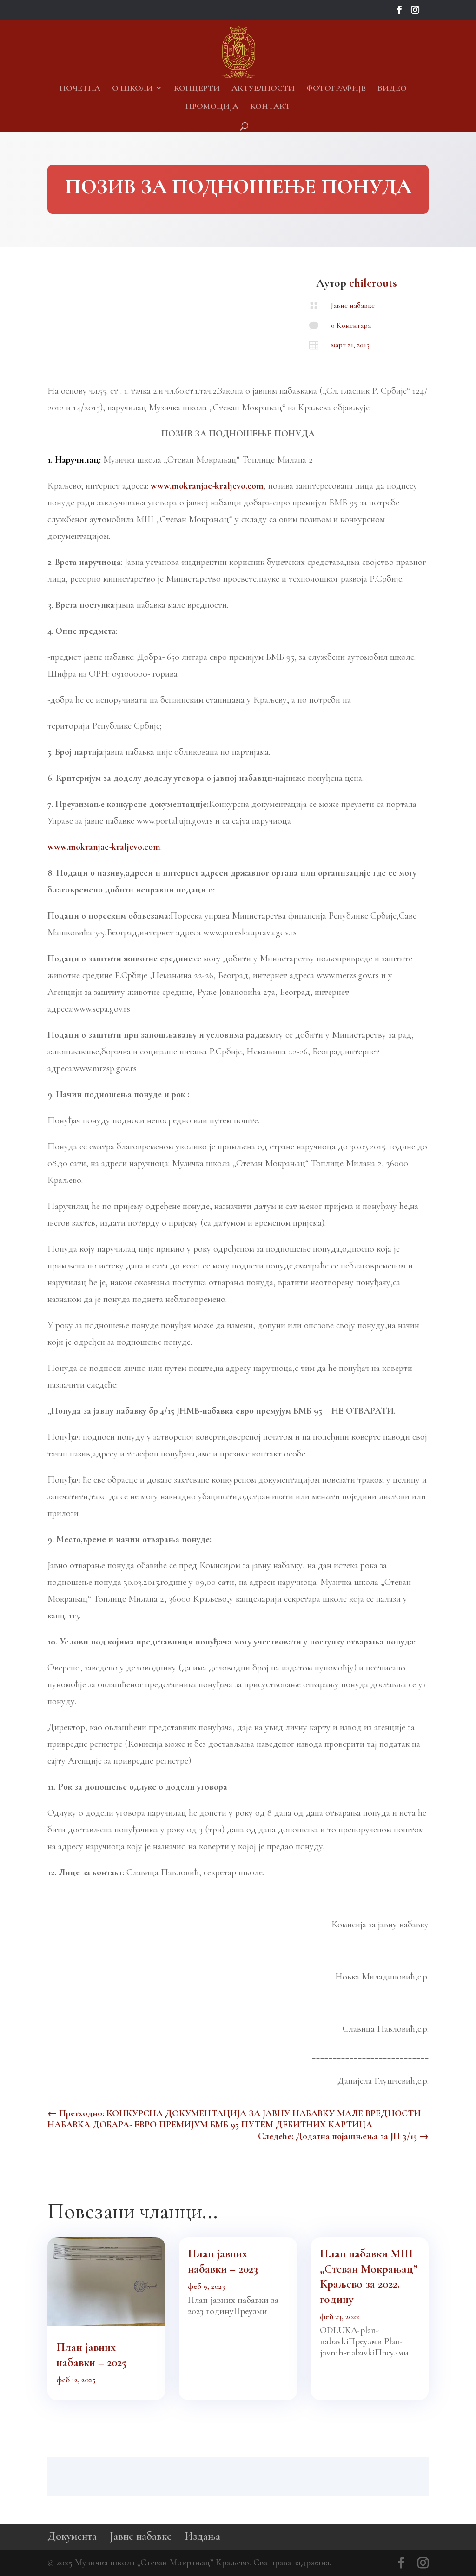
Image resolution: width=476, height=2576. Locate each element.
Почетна (80, 89)
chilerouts (373, 283)
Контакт (270, 107)
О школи (132, 89)
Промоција (212, 107)
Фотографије (336, 89)
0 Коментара (351, 325)
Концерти (197, 89)
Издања (202, 2536)
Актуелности (263, 89)
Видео (392, 89)
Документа (72, 2536)
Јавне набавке (353, 305)
